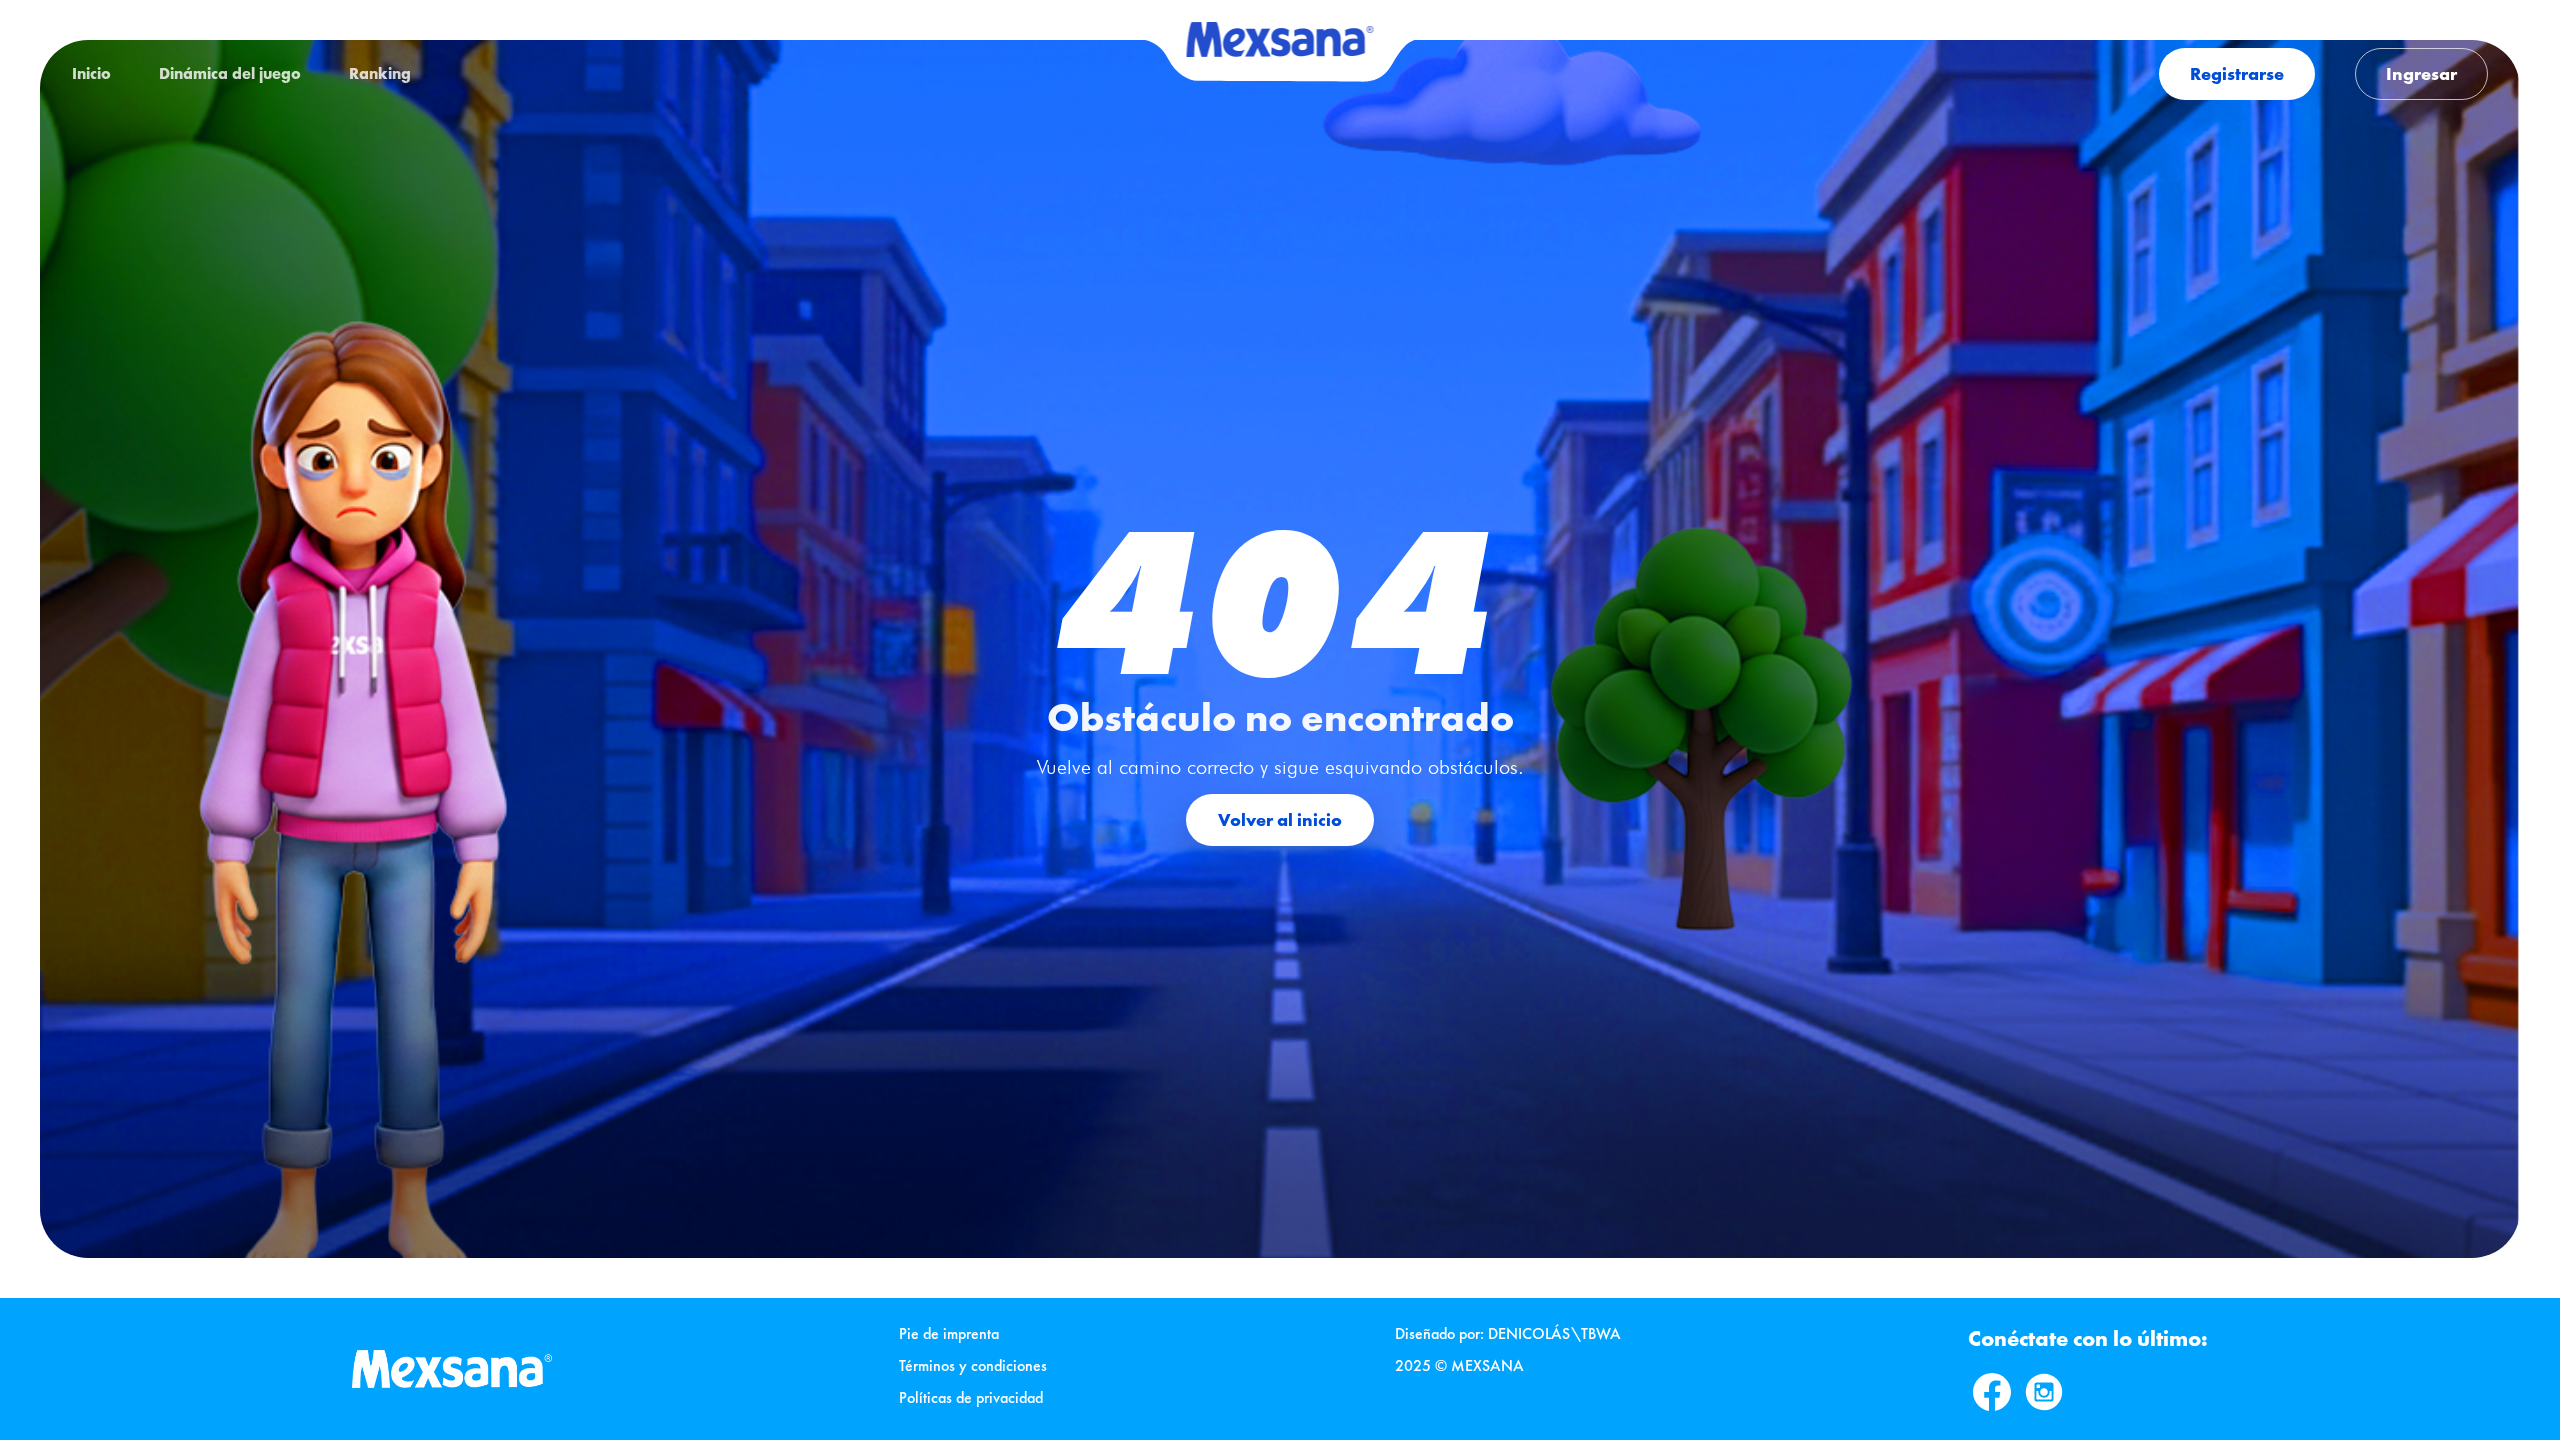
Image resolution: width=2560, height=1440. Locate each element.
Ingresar (2421, 73)
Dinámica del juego (230, 73)
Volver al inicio (1280, 819)
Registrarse (2237, 73)
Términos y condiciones (973, 1365)
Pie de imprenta (949, 1333)
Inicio (91, 73)
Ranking (380, 73)
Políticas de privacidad (971, 1397)
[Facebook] (1992, 1392)
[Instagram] (2044, 1392)
